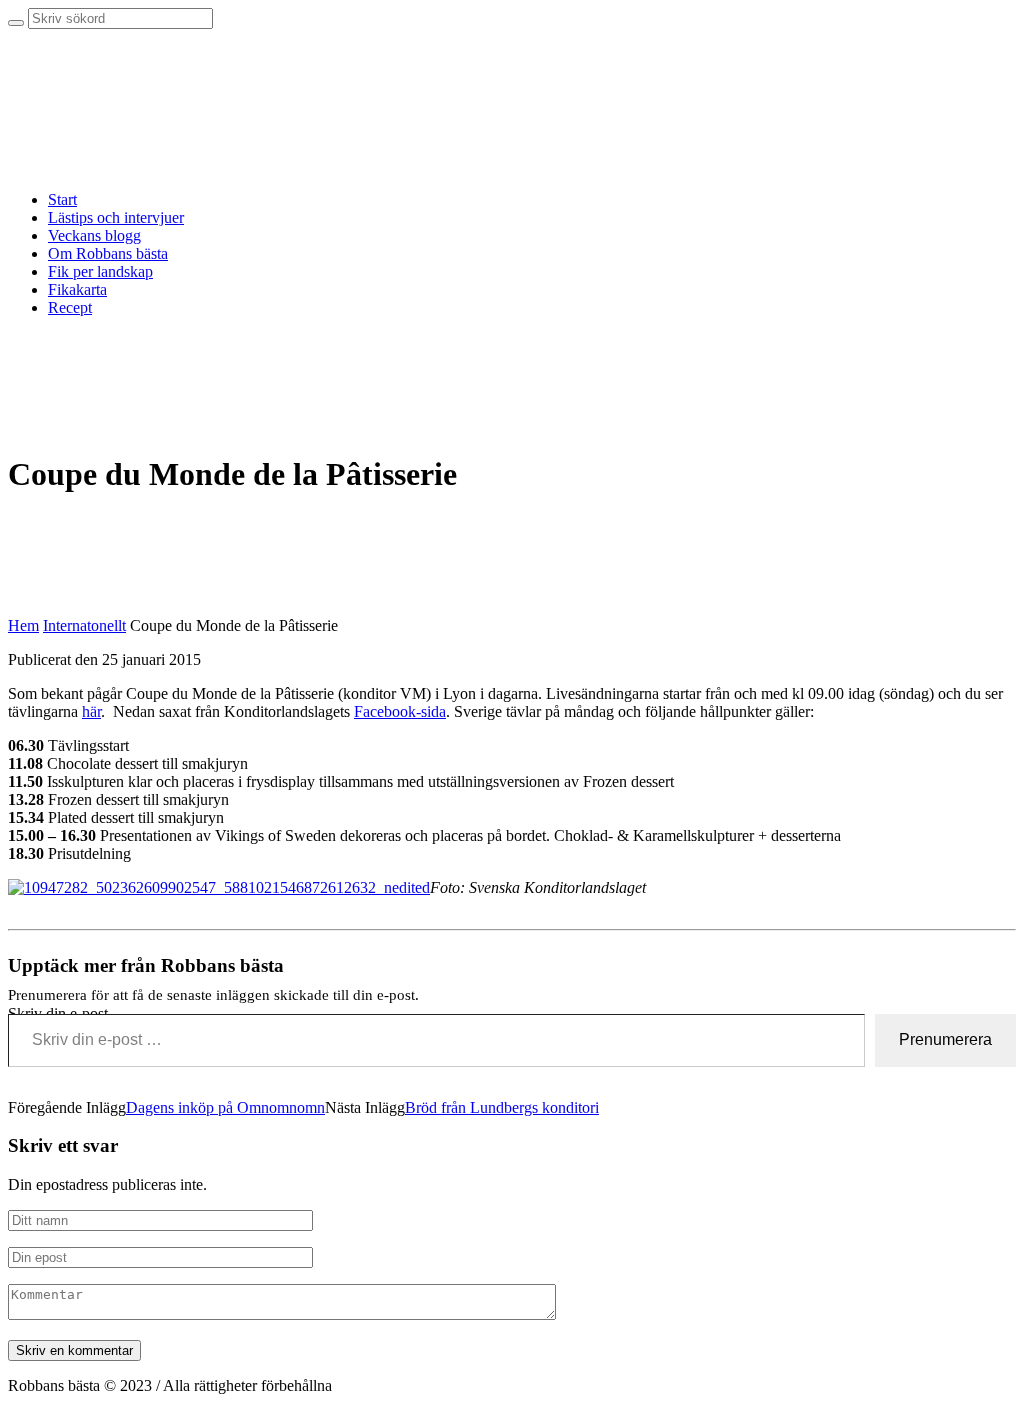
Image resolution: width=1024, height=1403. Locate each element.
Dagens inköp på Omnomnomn (225, 1107)
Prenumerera (945, 1039)
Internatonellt (84, 625)
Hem (23, 625)
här (91, 711)
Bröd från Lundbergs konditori (502, 1107)
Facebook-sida (400, 711)
